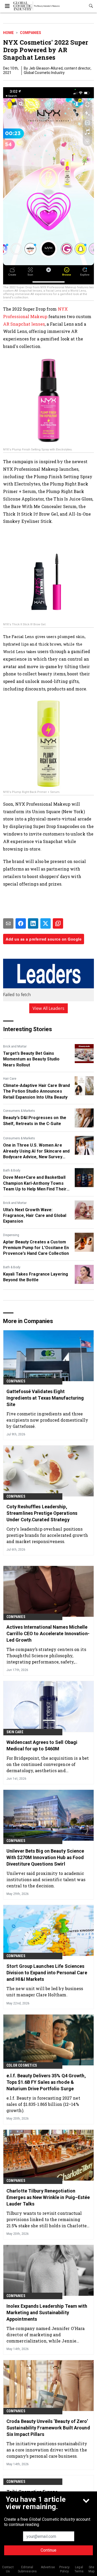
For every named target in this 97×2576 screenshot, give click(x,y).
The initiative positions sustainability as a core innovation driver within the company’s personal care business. (47, 2450)
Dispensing (11, 1235)
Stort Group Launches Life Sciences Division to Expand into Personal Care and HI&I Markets (47, 1973)
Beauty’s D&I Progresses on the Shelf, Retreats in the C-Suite (35, 1121)
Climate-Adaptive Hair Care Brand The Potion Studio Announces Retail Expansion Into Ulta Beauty (36, 1091)
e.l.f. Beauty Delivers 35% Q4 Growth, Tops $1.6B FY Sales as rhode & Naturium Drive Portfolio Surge (46, 2082)
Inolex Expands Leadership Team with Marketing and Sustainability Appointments (47, 2313)
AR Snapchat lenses (24, 324)
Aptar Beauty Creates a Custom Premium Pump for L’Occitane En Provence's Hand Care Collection (36, 1248)
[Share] (21, 923)
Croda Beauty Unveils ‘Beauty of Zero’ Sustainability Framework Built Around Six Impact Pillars (48, 2428)
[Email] (8, 923)
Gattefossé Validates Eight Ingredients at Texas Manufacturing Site (45, 1398)
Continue (48, 2550)
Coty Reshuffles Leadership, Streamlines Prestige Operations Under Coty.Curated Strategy (42, 1513)
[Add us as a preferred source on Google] (58, 923)
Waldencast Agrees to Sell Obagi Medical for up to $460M (42, 1745)
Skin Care (15, 1732)
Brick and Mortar (15, 1046)
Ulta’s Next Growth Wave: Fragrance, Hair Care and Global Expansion (35, 1216)
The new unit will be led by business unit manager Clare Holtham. (45, 1992)
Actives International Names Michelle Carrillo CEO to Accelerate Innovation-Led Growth (48, 1633)
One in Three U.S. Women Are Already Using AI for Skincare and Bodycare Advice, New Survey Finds (36, 1151)
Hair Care (10, 1079)
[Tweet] (46, 923)
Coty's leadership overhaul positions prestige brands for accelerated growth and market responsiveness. (47, 1535)
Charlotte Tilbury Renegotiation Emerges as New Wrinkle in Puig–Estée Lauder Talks (48, 2197)
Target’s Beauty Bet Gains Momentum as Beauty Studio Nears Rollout (31, 1059)
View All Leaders (48, 1008)
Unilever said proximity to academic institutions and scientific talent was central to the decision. (46, 1879)
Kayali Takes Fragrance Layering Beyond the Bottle (36, 1277)
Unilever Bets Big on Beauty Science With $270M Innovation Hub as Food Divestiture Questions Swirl (45, 1857)
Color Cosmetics (22, 2065)
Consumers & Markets (19, 1111)
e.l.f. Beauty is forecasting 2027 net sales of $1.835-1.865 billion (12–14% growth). (43, 2104)
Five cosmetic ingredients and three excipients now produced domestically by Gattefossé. (47, 1420)
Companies (31, 33)
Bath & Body (12, 1170)
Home (8, 33)
